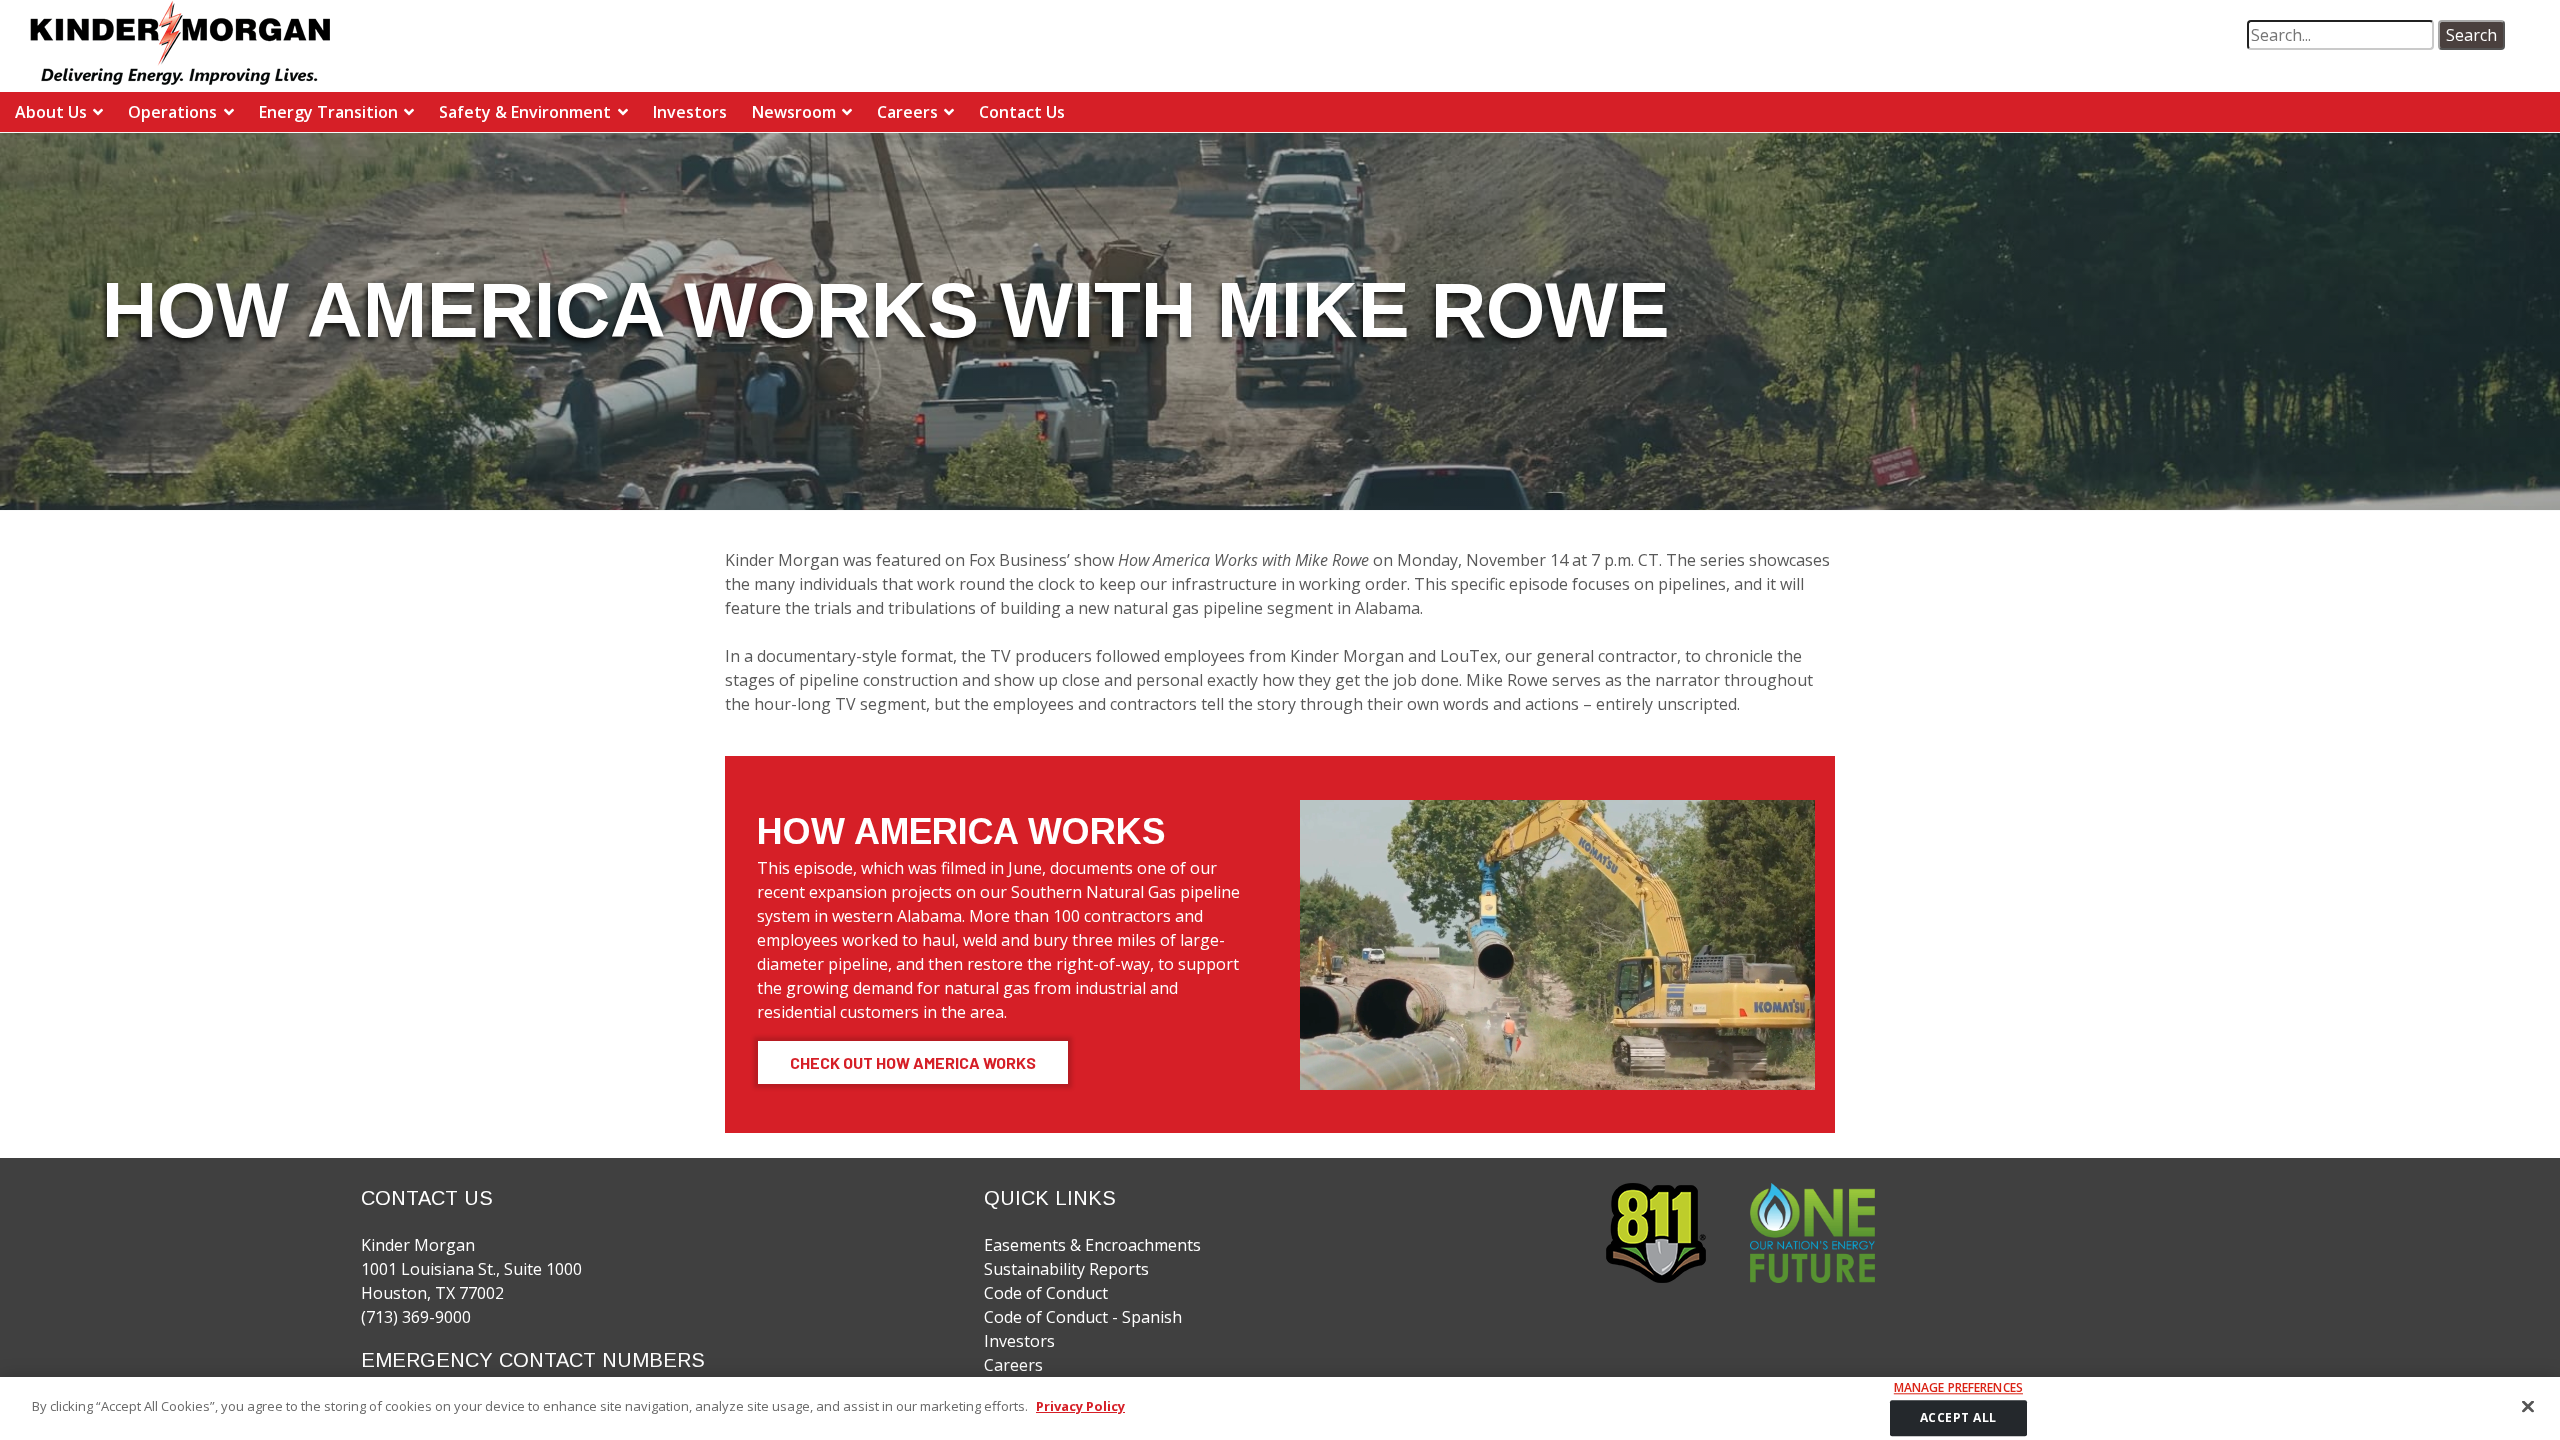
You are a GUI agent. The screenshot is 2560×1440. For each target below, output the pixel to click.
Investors (690, 112)
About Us (51, 112)
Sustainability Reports (1066, 1269)
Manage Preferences (1958, 1388)
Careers (907, 112)
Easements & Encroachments (1092, 1245)
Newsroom (794, 112)
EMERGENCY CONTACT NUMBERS (533, 1360)
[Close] (2528, 1406)
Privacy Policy (1080, 1406)
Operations (172, 112)
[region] (1280, 1408)
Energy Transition (328, 112)
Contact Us (1022, 112)
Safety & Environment (525, 112)
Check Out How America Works (913, 1062)
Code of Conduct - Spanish (1083, 1317)
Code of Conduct (1046, 1293)
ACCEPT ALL (1958, 1417)
